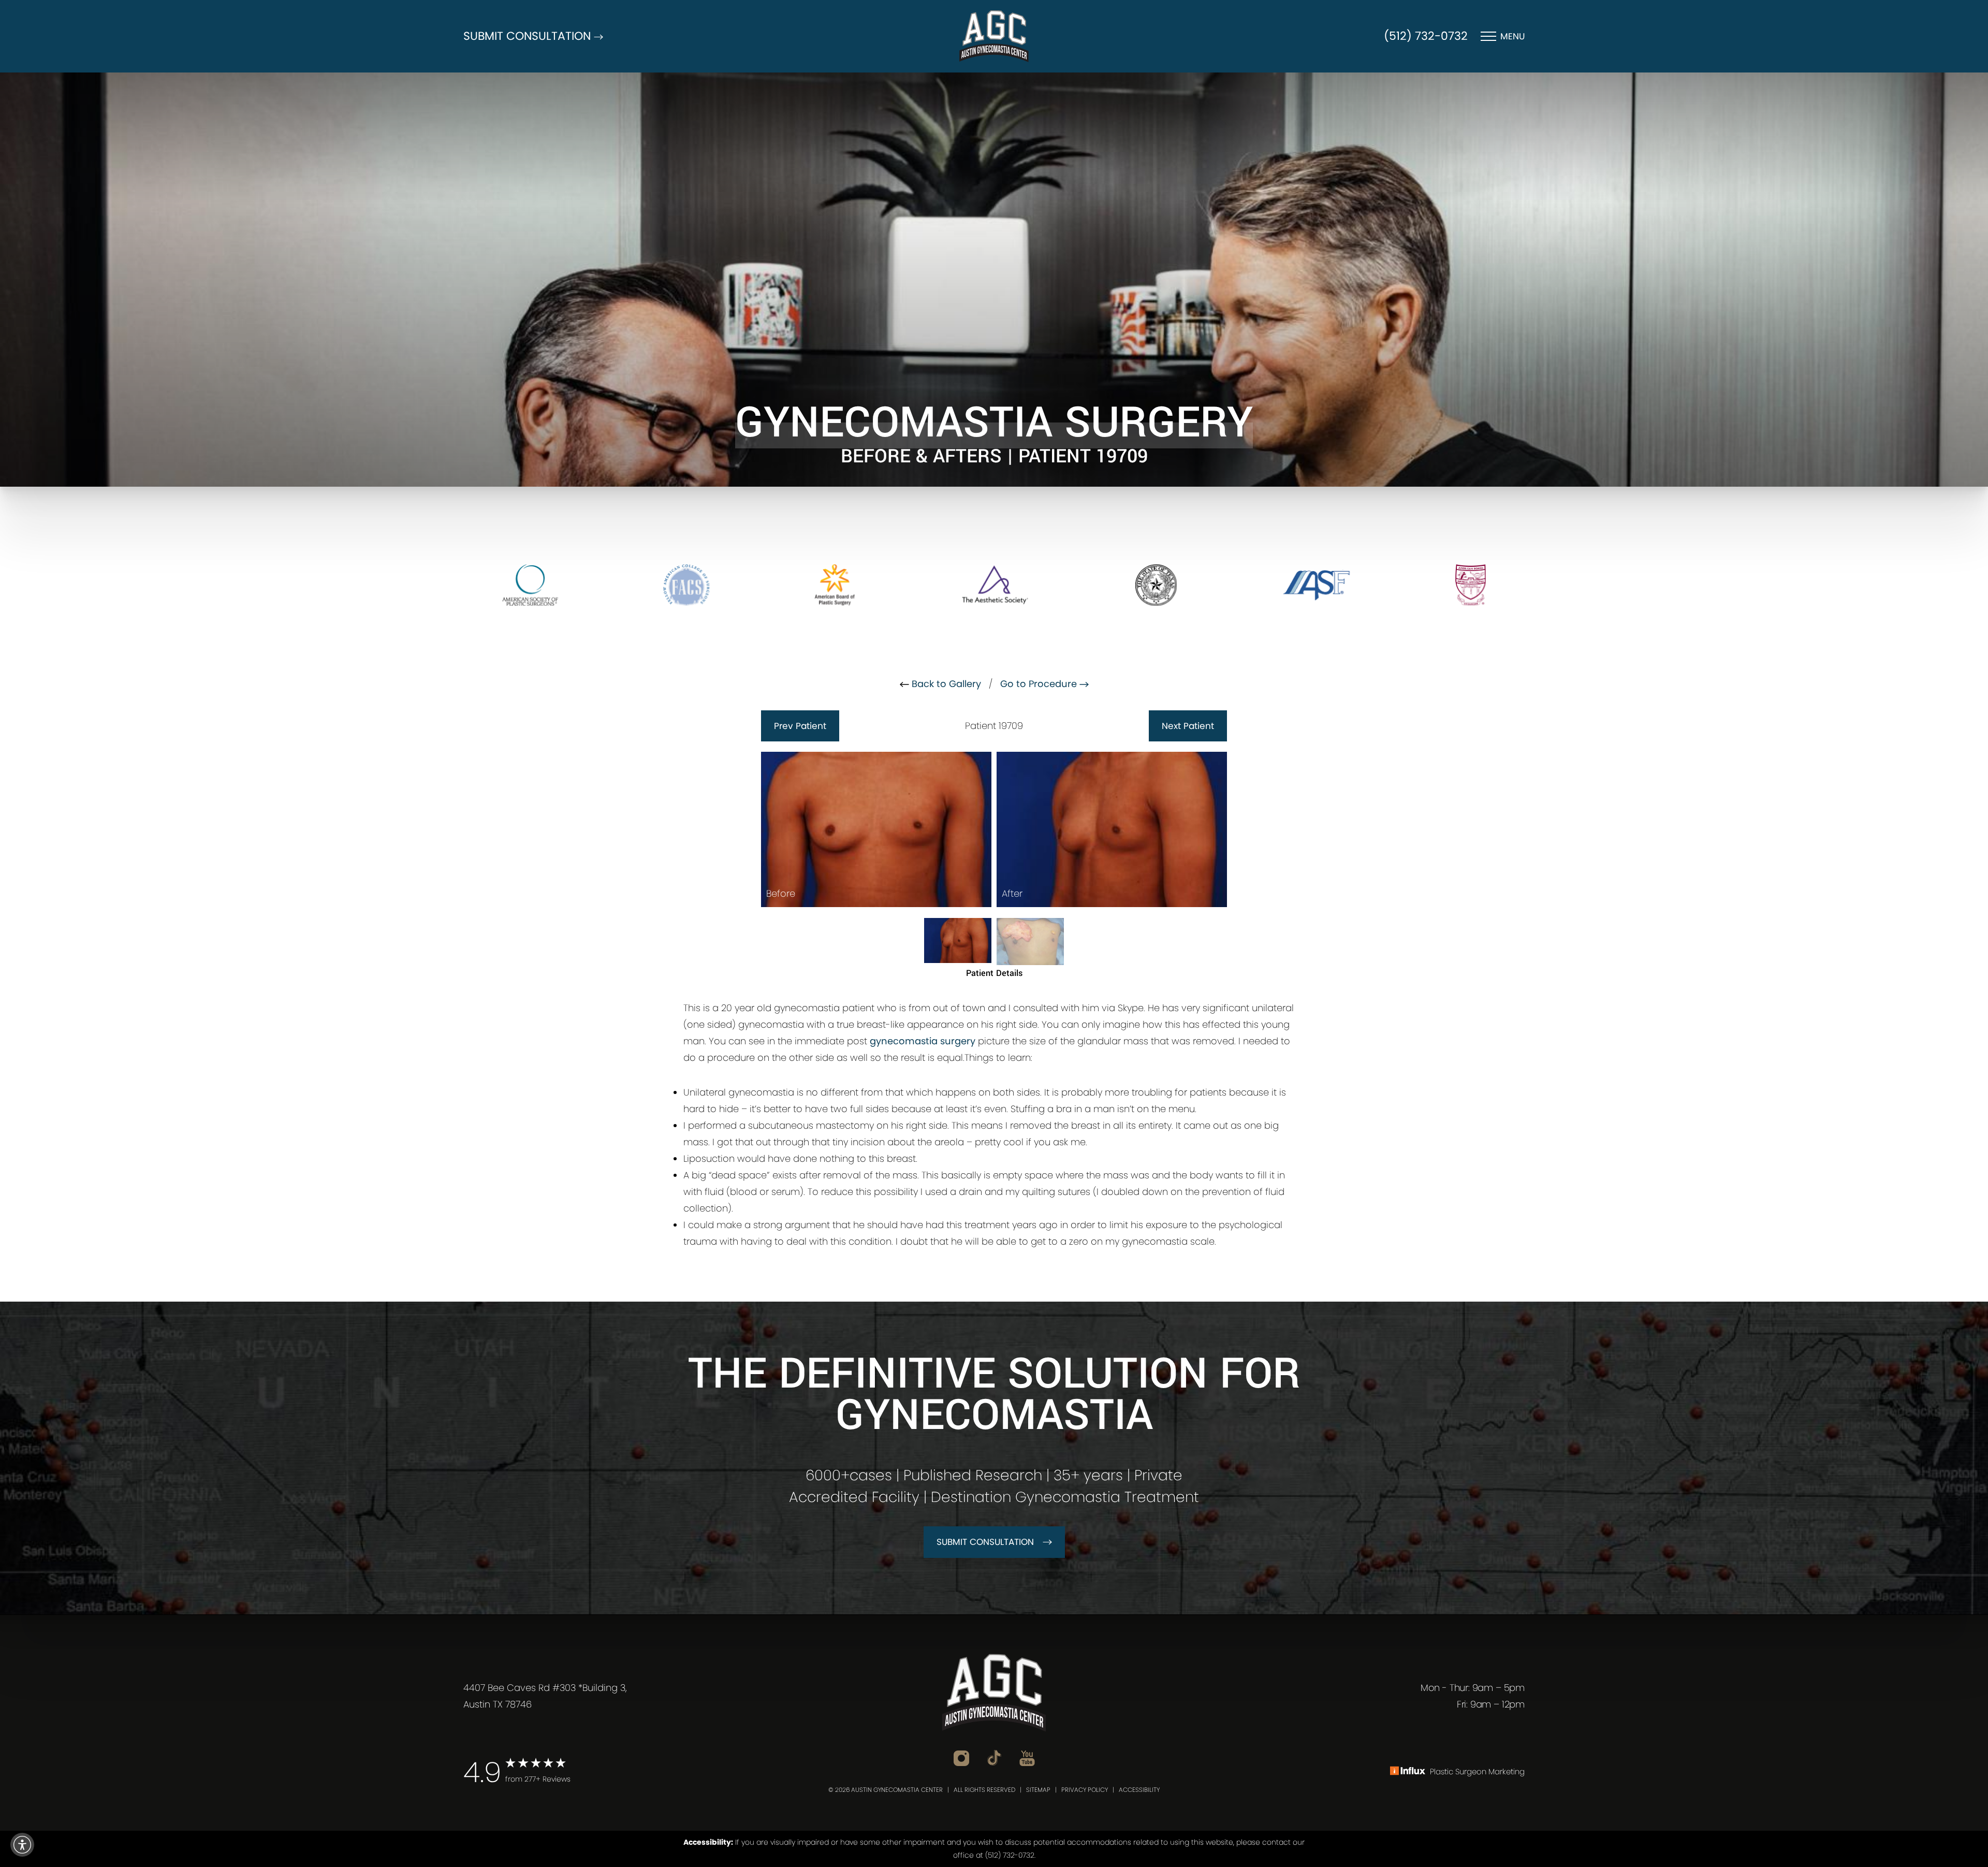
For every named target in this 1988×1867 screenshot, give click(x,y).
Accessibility (1139, 1790)
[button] (22, 1845)
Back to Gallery (945, 684)
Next (1188, 726)
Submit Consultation (985, 1542)
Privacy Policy (1085, 1790)
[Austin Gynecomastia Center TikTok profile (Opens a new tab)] (994, 1757)
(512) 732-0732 (1426, 36)
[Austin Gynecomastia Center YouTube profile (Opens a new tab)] (1027, 1757)
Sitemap (1038, 1790)
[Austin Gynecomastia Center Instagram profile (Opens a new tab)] (961, 1757)
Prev (800, 726)
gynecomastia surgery (923, 1041)
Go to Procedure (1040, 684)
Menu (1512, 36)
